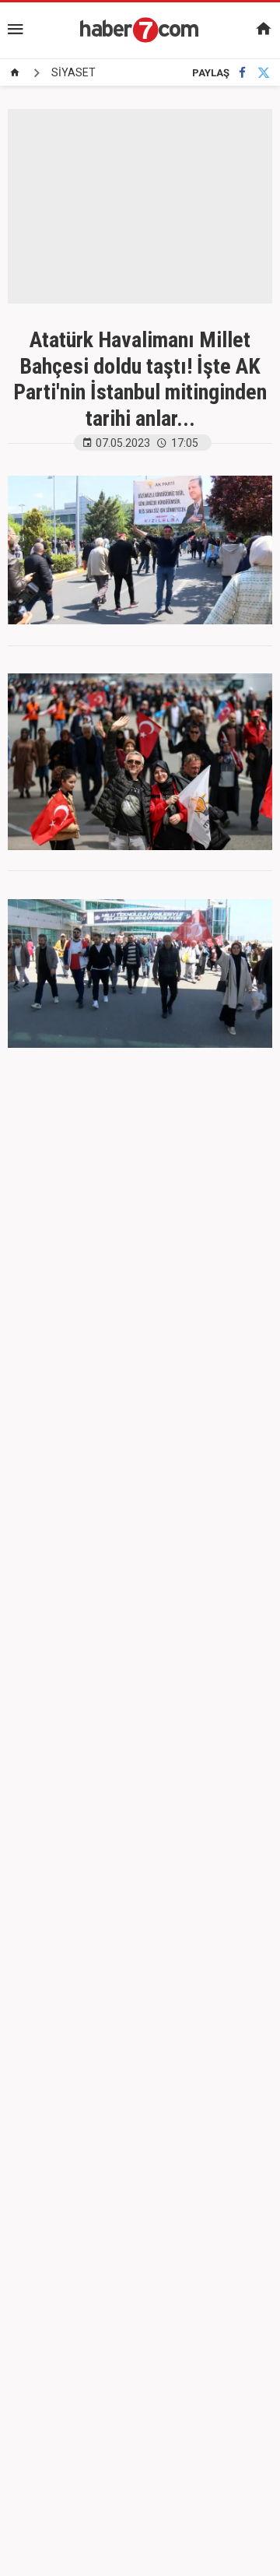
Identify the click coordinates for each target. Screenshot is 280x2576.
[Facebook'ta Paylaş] (242, 73)
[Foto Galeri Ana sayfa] (15, 72)
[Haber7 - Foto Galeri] (140, 30)
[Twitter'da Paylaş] (264, 73)
